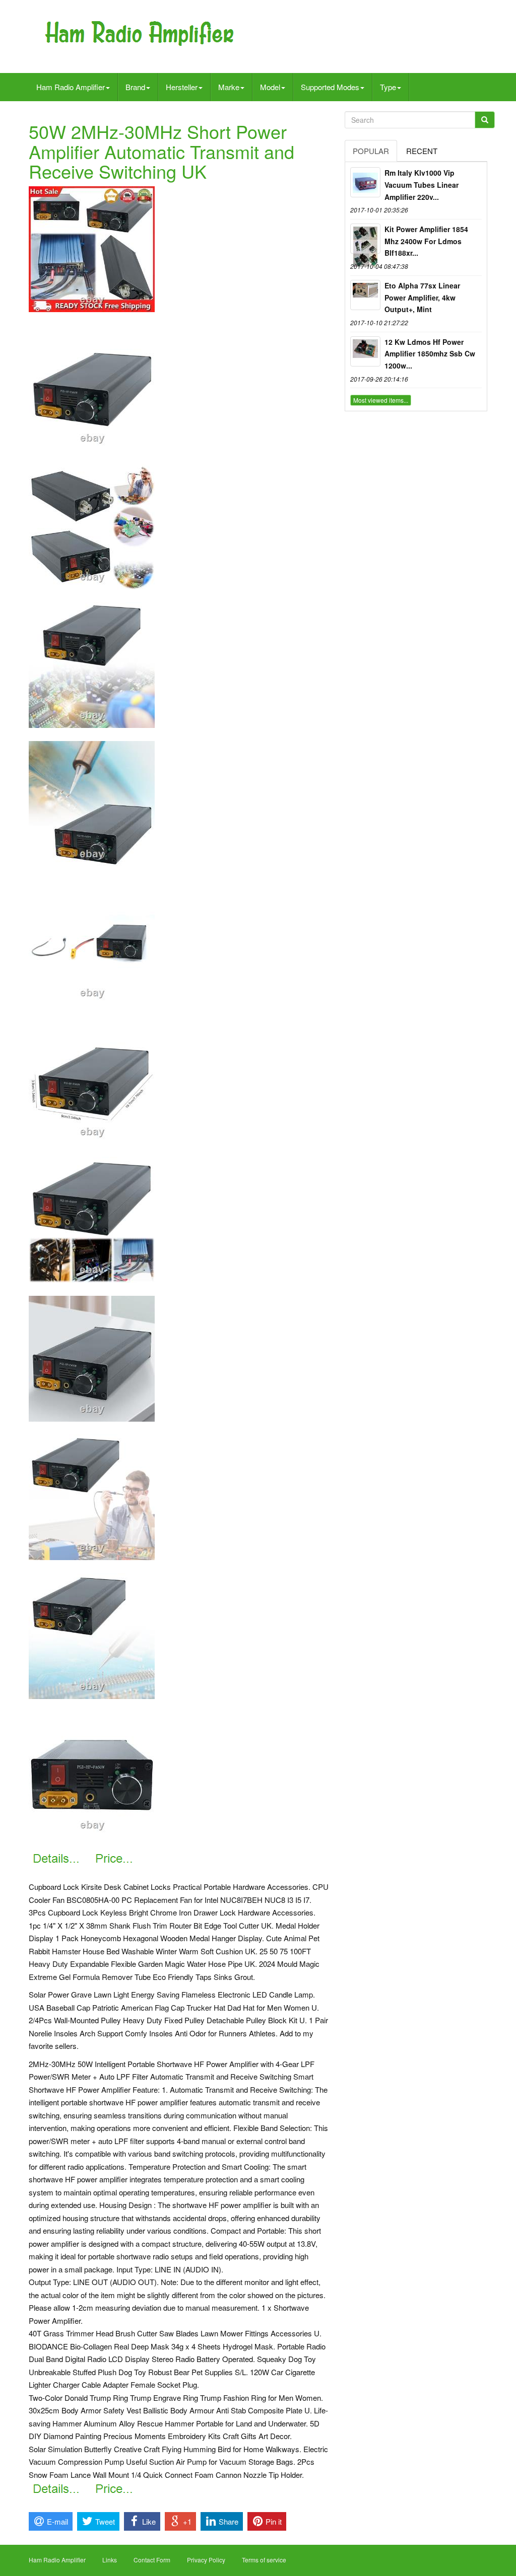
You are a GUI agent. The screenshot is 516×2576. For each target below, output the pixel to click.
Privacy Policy (206, 2560)
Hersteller (182, 87)
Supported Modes (330, 87)
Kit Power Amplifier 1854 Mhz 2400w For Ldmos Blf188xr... (426, 241)
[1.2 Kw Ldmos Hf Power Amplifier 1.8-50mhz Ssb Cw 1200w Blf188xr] (365, 351)
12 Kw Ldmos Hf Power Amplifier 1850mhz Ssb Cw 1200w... (430, 354)
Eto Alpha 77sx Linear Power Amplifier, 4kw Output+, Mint (422, 298)
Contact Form (152, 2560)
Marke (229, 87)
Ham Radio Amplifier (71, 87)
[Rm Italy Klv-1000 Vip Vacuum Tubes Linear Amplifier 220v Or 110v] (365, 182)
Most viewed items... (381, 400)
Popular (371, 151)
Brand (135, 87)
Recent (422, 151)
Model (270, 87)
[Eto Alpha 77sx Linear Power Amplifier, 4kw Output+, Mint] (365, 295)
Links (110, 2560)
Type (388, 87)
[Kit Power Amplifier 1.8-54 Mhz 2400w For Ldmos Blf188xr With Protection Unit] (365, 239)
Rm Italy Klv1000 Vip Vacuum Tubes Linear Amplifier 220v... (422, 185)
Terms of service (264, 2560)
